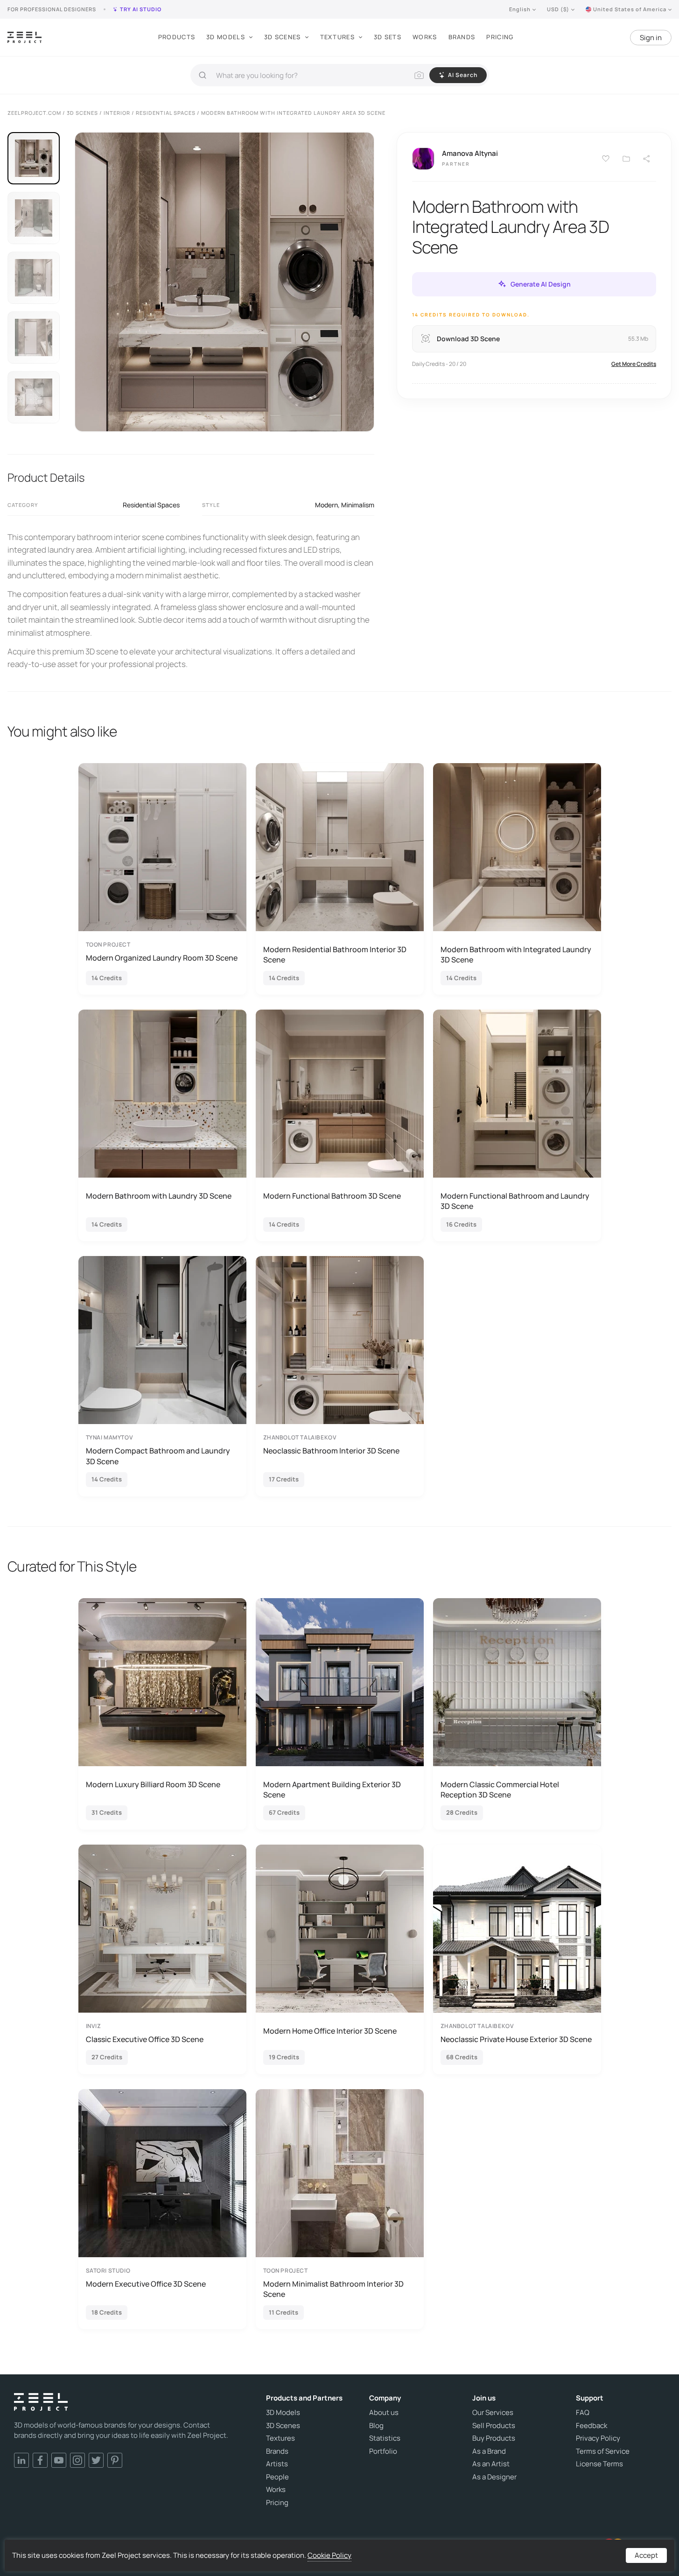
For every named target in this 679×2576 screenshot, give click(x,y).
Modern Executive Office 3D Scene (146, 2284)
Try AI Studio (141, 9)
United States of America (630, 9)
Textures (337, 37)
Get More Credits (634, 363)
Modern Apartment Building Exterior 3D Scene (332, 1790)
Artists (277, 2464)
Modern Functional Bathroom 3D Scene (332, 1196)
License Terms (599, 2464)
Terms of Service (603, 2451)
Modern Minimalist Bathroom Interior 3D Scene (333, 2289)
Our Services (493, 2413)
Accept (646, 2555)
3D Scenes (283, 37)
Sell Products (494, 2426)
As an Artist (491, 2464)
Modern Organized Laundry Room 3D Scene (162, 958)
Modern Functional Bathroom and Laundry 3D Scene (515, 1201)
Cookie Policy (329, 2555)
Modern (326, 505)
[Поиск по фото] (419, 75)
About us (384, 2413)
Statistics (385, 2438)
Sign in (651, 38)
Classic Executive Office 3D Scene (145, 2039)
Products (177, 37)
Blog (376, 2426)
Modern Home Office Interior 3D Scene (330, 2031)
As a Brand (489, 2451)
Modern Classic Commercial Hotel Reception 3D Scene (500, 1790)
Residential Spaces (151, 505)
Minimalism (358, 505)
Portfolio (383, 2451)
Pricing (500, 37)
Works (425, 37)
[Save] (606, 159)
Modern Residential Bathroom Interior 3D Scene (335, 955)
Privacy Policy (598, 2438)
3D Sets (388, 37)
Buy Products (494, 2438)
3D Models (226, 37)
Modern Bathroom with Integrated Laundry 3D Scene (516, 955)
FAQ (583, 2413)
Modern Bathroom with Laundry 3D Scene (159, 1196)
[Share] (647, 159)
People (277, 2477)
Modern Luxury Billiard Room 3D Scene (153, 1784)
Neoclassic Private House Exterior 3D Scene (516, 2039)
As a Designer (494, 2477)
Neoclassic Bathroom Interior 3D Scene (331, 1451)
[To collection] (626, 159)
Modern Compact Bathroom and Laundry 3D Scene (158, 1456)
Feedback (591, 2426)
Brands (462, 37)
